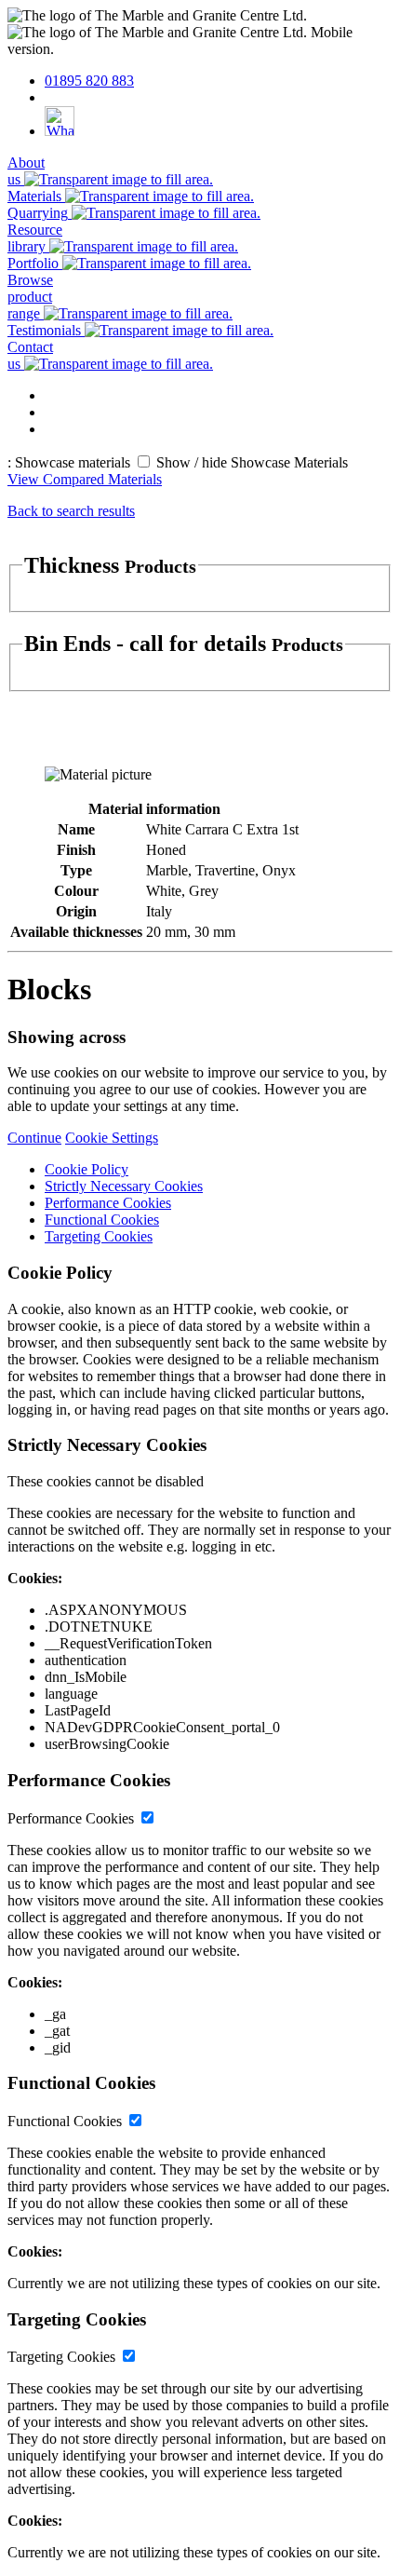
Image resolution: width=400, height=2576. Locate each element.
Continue (34, 1138)
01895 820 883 (89, 81)
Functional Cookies (102, 1220)
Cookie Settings (112, 1138)
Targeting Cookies (99, 1236)
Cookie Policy (87, 1169)
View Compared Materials (85, 479)
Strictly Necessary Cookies (124, 1186)
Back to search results (71, 511)
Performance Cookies (108, 1203)
